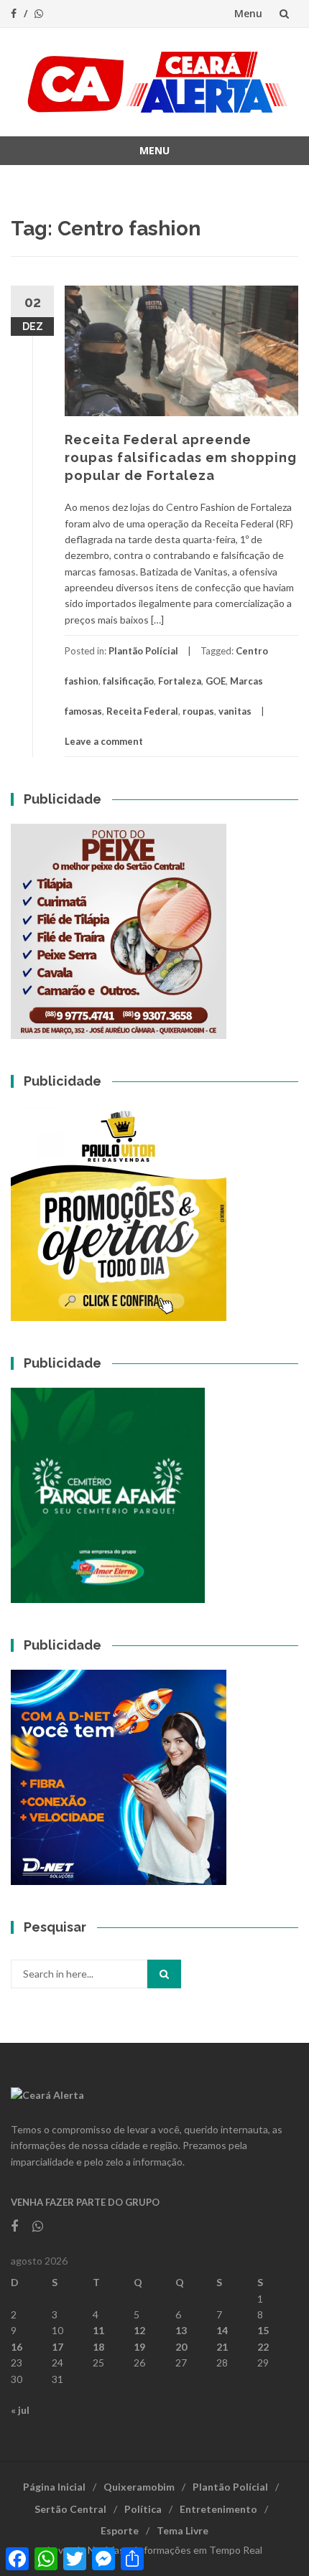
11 (98, 2330)
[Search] (164, 1974)
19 (139, 2347)
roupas (198, 711)
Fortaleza (180, 681)
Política (143, 2509)
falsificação (128, 681)
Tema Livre (183, 2530)
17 (57, 2347)
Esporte (120, 2530)
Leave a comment (104, 741)
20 (181, 2347)
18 (98, 2347)
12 (139, 2330)
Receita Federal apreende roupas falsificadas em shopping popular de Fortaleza (181, 457)
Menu (248, 13)
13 (181, 2330)
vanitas (235, 711)
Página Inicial (54, 2487)
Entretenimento (218, 2509)
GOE (216, 681)
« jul (20, 2410)
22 (263, 2347)
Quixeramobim (139, 2487)
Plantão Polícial (143, 651)
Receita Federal (142, 711)
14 (222, 2330)
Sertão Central (70, 2509)
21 (222, 2347)
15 (263, 2330)
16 (17, 2347)
